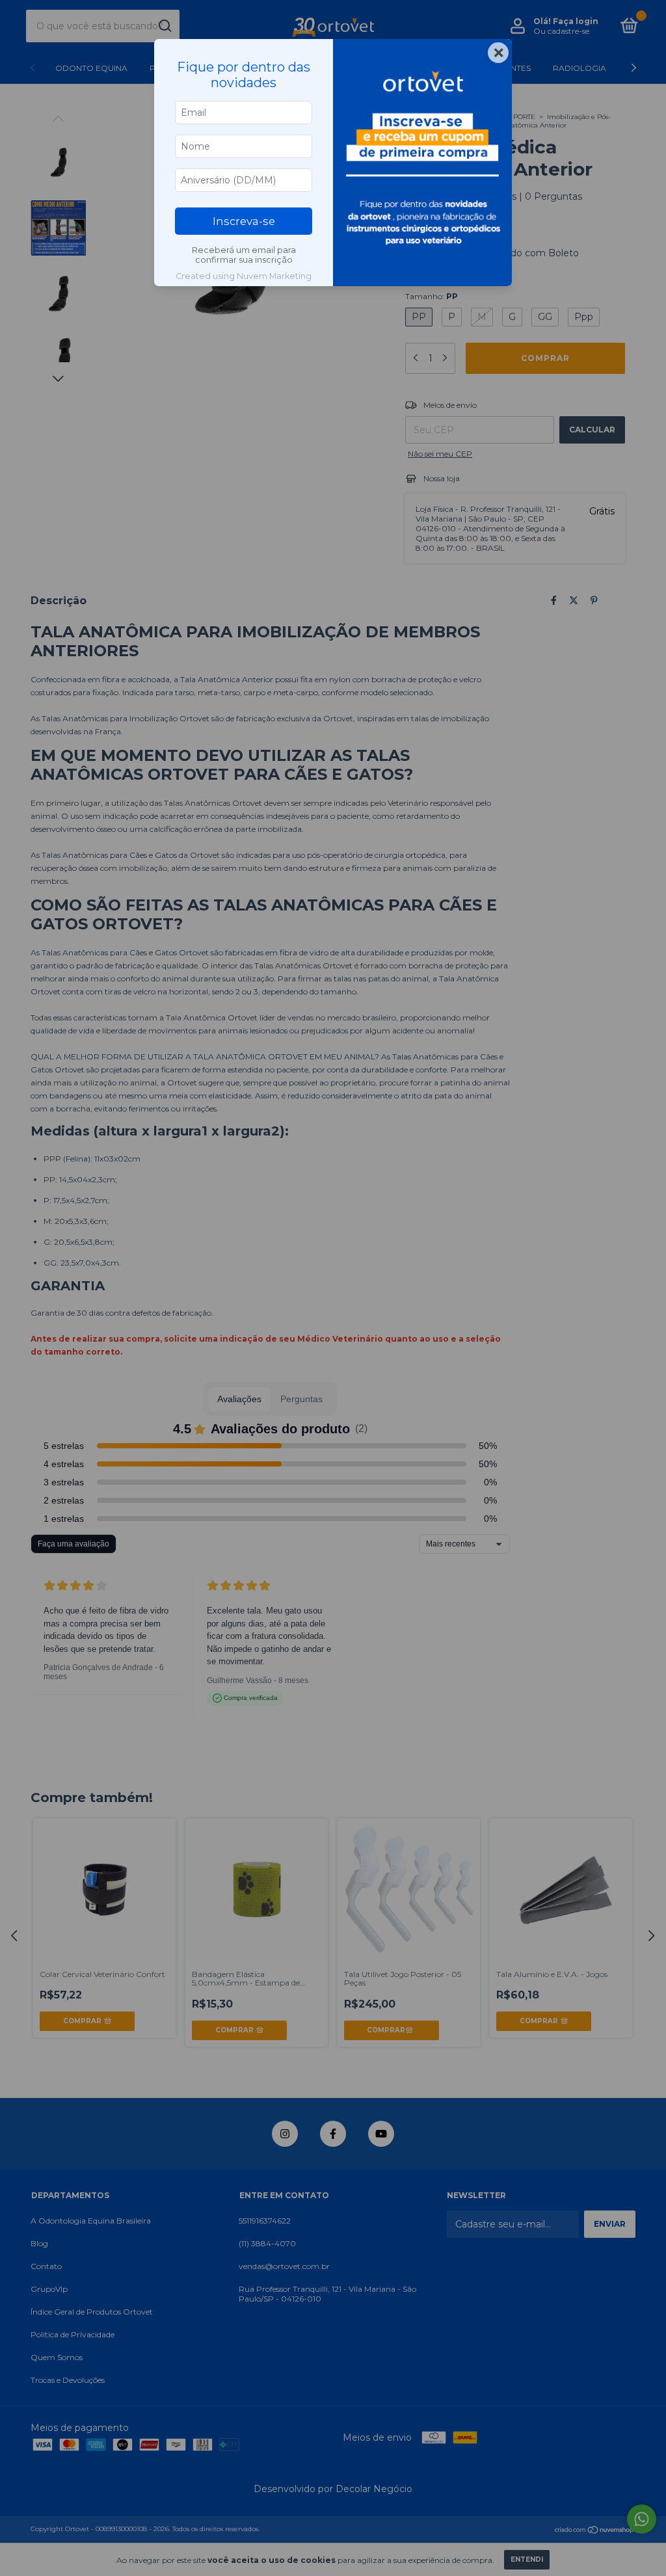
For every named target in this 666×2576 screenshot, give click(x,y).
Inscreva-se (244, 221)
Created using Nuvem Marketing (244, 276)
